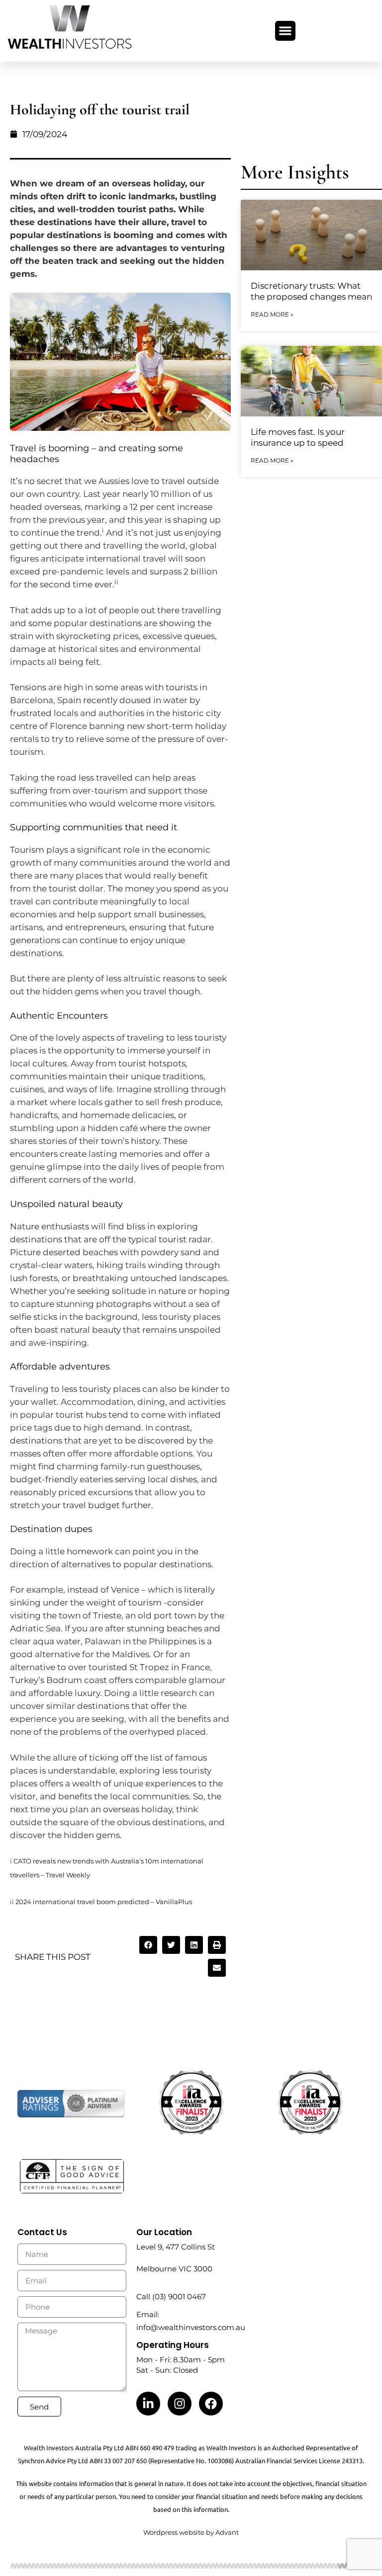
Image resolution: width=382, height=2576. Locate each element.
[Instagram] (180, 2404)
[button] (285, 31)
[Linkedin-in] (148, 2404)
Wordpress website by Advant (191, 2532)
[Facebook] (211, 2404)
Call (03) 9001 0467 (171, 2296)
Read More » (272, 314)
